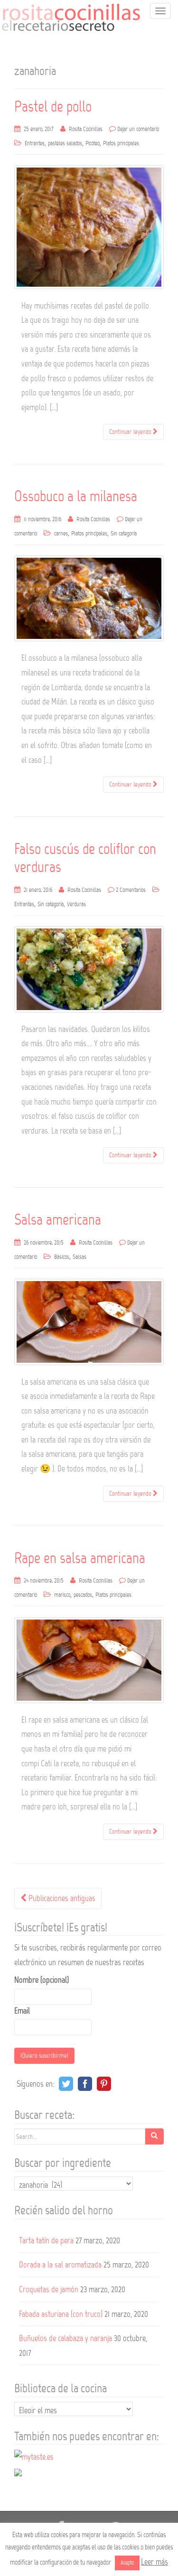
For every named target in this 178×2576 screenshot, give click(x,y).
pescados (83, 1595)
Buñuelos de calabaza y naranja (66, 2338)
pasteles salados (65, 143)
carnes (61, 534)
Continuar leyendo (131, 432)
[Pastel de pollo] (89, 227)
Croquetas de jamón (49, 2289)
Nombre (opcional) (42, 1980)
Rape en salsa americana (80, 1558)
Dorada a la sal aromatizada (60, 2265)
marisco (62, 1595)
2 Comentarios (131, 890)
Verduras (76, 904)
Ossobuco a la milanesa (76, 496)
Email (22, 2011)
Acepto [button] (127, 2563)
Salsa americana (58, 1220)
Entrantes (35, 143)
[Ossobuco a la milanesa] (89, 598)
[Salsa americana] (89, 1322)
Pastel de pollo (53, 107)
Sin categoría (124, 534)
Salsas (80, 1257)
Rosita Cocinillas (86, 129)
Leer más (155, 2562)
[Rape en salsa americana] (89, 1660)
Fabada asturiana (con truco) (61, 2314)
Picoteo (93, 143)
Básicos (62, 1257)
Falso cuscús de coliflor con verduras (85, 858)
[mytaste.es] (34, 2456)
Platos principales (121, 143)
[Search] (154, 2136)
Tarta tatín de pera (46, 2240)
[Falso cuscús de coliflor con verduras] (89, 969)
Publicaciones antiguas (61, 1898)
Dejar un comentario (138, 129)
